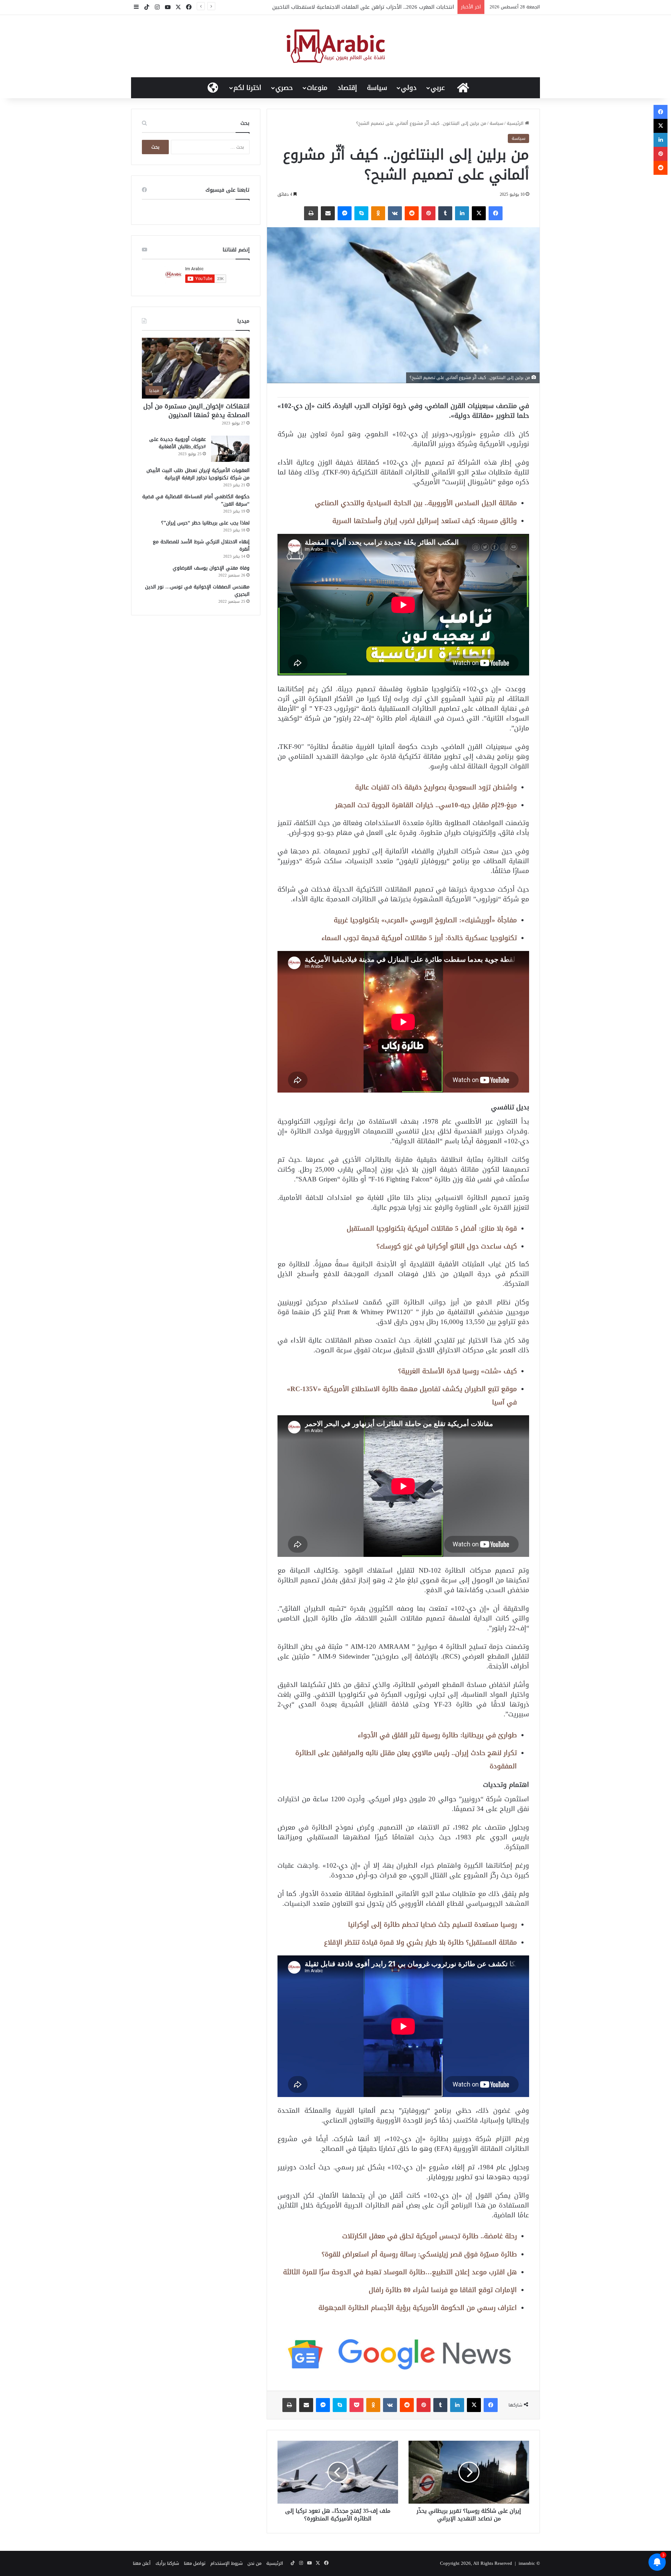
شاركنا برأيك (167, 2563)
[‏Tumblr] (445, 213)
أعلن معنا (142, 2563)
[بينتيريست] (428, 213)
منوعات (317, 88)
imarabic (527, 2563)
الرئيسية (516, 123)
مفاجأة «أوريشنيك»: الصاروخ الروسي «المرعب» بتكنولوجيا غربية (425, 920)
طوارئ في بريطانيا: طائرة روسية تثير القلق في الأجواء (437, 1735)
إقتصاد (347, 88)
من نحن (254, 2563)
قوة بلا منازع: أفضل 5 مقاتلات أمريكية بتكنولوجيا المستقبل (432, 1228)
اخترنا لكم (247, 88)
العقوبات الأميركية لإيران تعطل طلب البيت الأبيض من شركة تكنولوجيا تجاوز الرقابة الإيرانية (198, 474)
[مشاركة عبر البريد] (328, 213)
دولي (409, 88)
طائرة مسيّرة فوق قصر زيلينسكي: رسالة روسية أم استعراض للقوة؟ (419, 2254)
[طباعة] (311, 213)
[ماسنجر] (345, 213)
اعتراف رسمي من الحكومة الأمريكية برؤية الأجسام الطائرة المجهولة (418, 2308)
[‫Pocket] (356, 2405)
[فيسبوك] (496, 213)
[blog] (336, 46)
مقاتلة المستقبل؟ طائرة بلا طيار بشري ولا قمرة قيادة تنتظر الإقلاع (420, 1942)
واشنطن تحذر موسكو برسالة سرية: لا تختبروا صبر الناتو (392, 7)
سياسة (377, 88)
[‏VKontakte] (395, 213)
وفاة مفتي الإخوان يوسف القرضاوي (211, 568)
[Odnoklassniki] (378, 213)
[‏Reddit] (412, 213)
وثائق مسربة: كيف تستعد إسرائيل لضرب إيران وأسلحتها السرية (425, 521)
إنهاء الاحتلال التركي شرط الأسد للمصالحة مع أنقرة (201, 545)
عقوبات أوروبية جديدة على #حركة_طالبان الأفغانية (178, 443)
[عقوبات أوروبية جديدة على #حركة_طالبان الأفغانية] (230, 449)
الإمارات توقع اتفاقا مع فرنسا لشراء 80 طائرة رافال (443, 2290)
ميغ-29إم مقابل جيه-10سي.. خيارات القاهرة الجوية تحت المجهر (426, 805)
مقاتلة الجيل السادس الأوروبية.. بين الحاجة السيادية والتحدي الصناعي (416, 503)
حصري (284, 88)
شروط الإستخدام (226, 2563)
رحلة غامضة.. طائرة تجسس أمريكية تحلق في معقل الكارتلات (430, 2236)
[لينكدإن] (462, 213)
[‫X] (479, 213)
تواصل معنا (195, 2563)
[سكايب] (361, 213)
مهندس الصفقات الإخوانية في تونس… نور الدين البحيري (197, 591)
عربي (438, 88)
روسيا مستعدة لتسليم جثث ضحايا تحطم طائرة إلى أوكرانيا (432, 1924)
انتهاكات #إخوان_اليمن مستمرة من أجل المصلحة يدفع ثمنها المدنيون (196, 411)
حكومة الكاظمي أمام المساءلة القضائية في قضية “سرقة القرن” (196, 500)
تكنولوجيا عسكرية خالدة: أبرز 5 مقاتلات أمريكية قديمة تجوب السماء (419, 938)
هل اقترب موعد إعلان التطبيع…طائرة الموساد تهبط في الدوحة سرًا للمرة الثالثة (400, 2272)
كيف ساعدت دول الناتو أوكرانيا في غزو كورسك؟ (447, 1246)
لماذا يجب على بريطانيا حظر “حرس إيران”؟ (205, 523)
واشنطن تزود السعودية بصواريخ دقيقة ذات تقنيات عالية (436, 787)
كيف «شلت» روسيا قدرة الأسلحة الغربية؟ (457, 1371)
